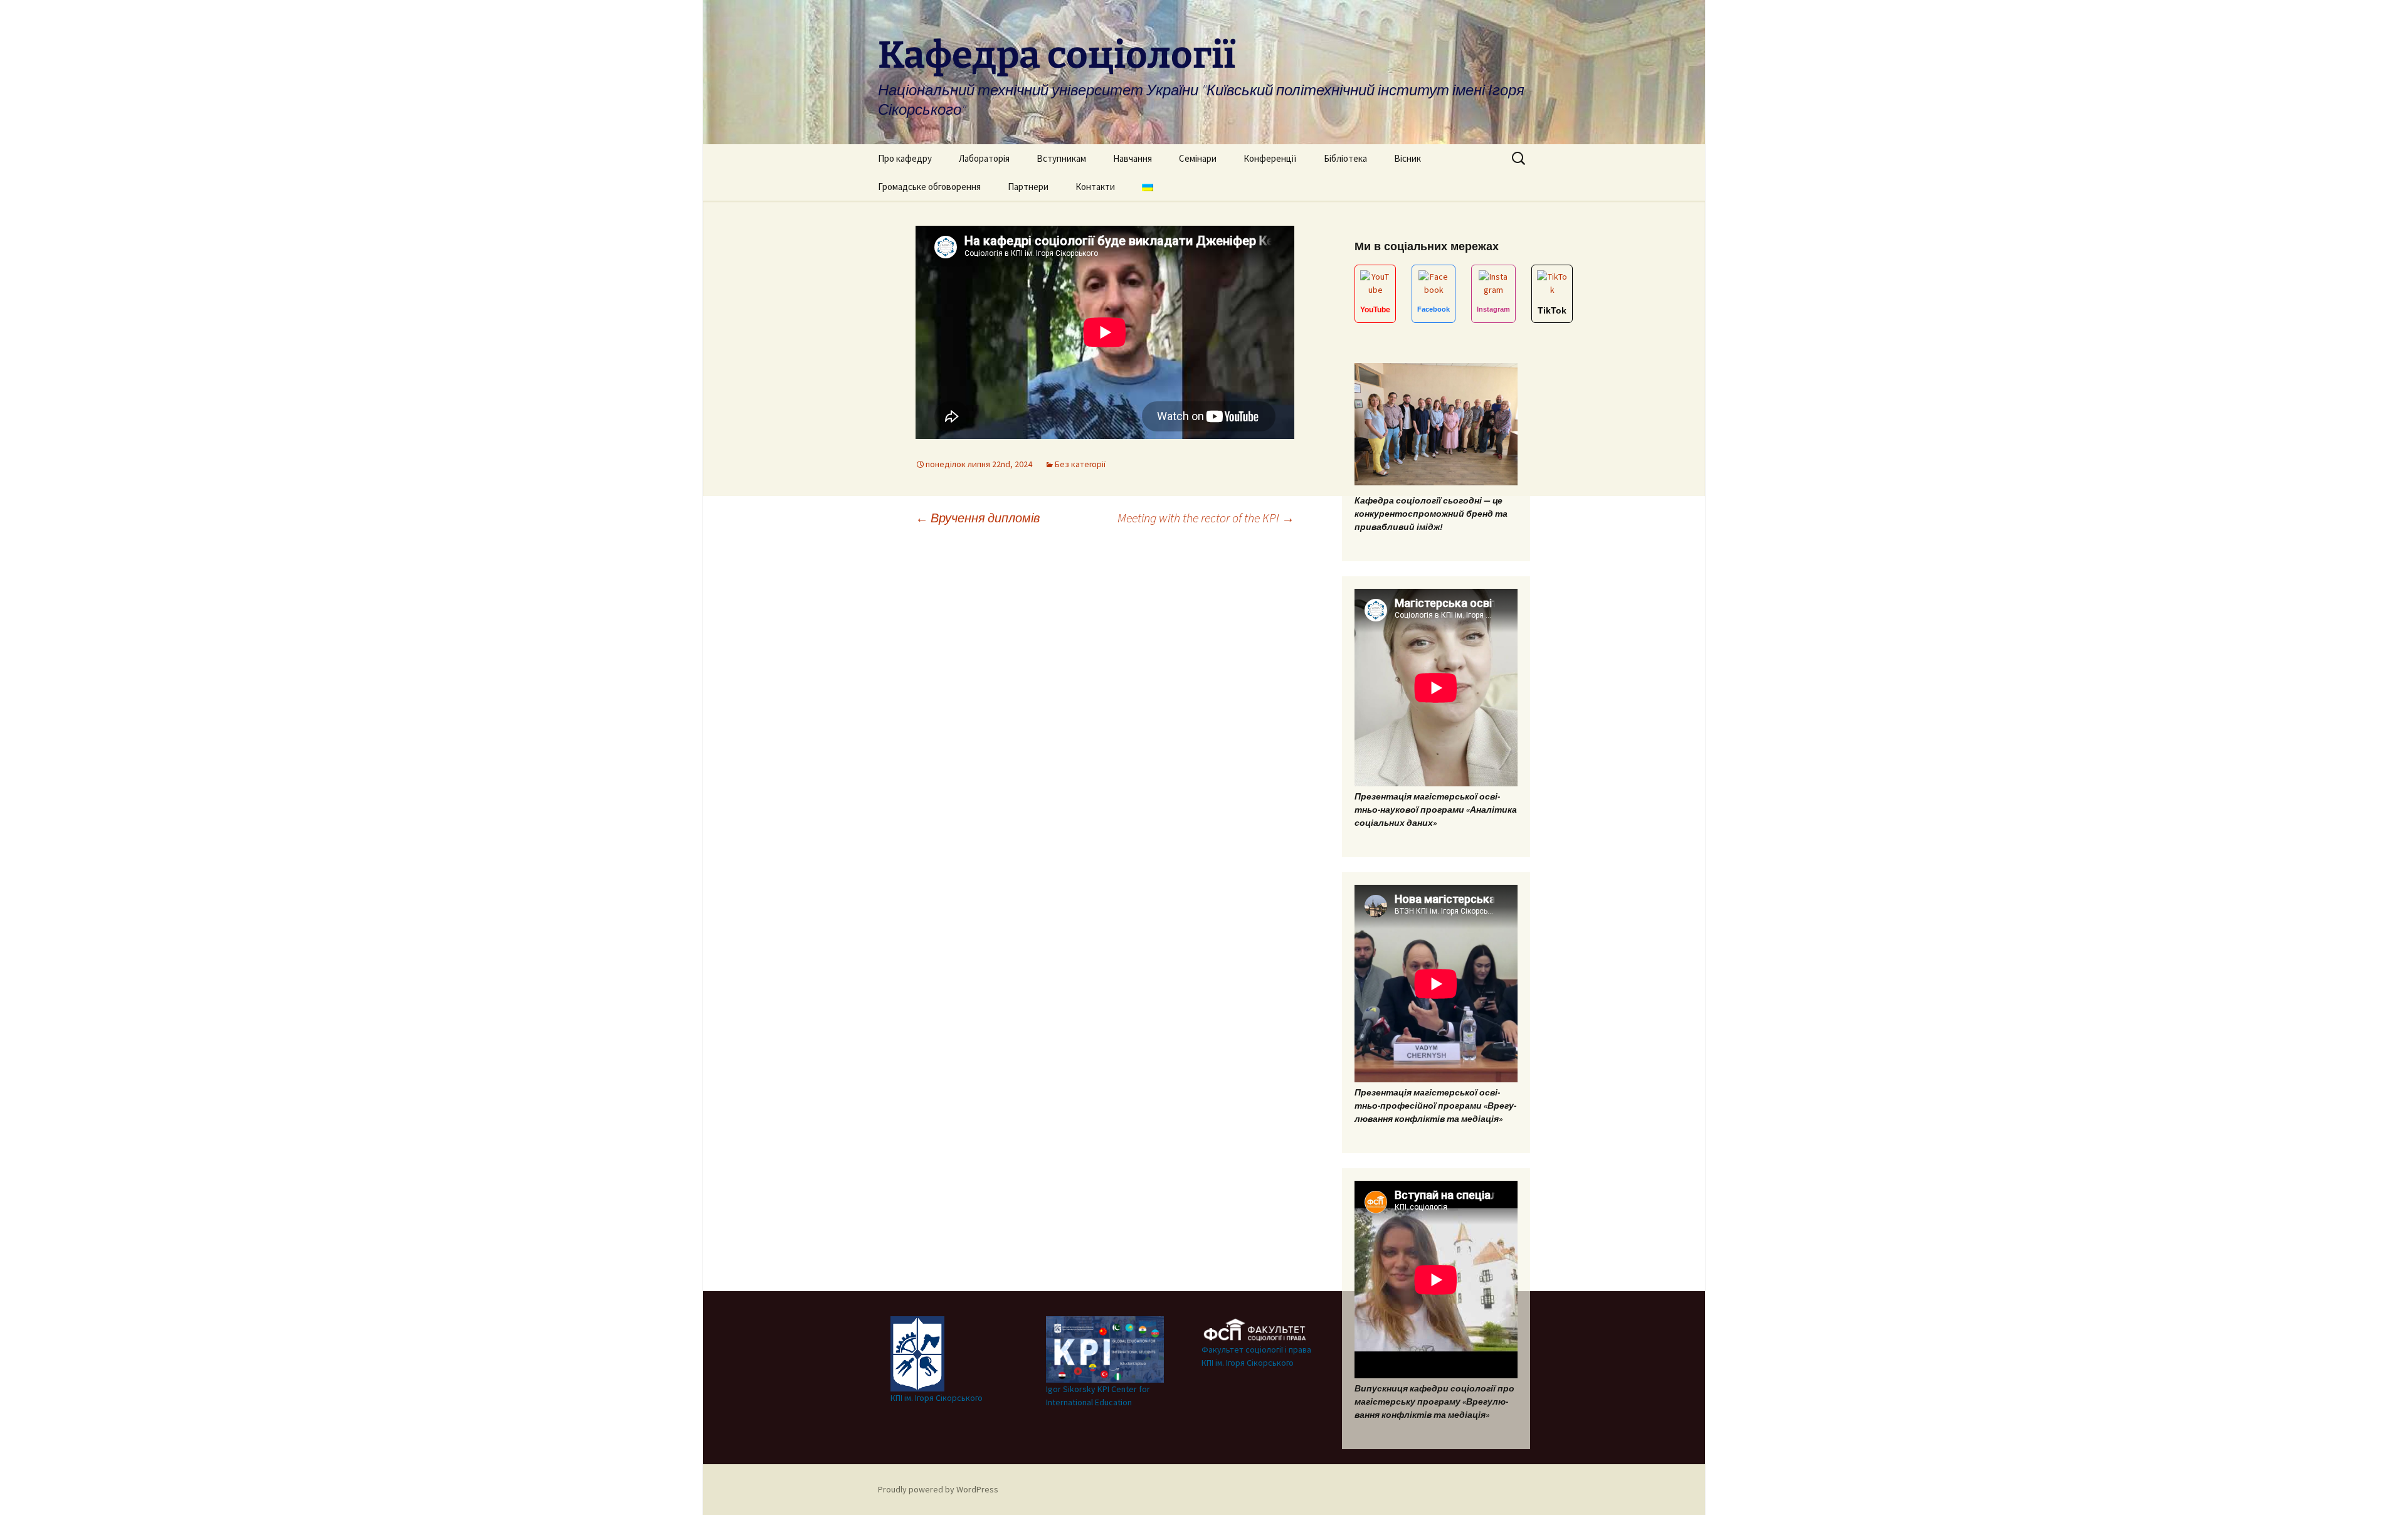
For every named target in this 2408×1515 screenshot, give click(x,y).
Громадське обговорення (929, 187)
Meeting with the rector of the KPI (1206, 518)
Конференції (1270, 158)
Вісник (1407, 158)
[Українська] (1148, 187)
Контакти (1095, 187)
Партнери (1028, 187)
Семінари (1198, 158)
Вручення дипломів (978, 518)
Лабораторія (984, 158)
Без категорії (1080, 464)
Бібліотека (1345, 158)
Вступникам (1061, 158)
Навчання (1133, 158)
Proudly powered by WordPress (938, 1489)
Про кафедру (905, 158)
